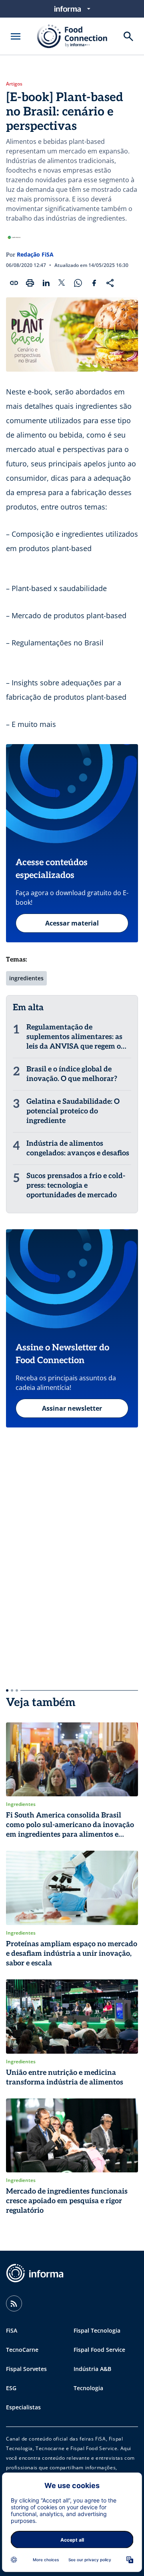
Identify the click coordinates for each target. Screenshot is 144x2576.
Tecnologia (88, 2388)
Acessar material (72, 923)
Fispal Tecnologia (97, 2330)
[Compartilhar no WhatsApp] (78, 283)
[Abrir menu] (16, 36)
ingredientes (26, 978)
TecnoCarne (22, 2350)
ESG (11, 2388)
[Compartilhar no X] (62, 283)
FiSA (12, 2330)
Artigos (14, 84)
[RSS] (14, 2303)
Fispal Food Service (99, 2350)
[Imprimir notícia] (30, 283)
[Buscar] (128, 36)
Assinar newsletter (72, 1408)
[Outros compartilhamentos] (110, 283)
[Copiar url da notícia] (14, 283)
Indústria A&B (92, 2369)
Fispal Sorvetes (26, 2369)
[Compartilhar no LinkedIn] (46, 283)
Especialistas (23, 2407)
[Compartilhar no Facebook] (94, 283)
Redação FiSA (35, 254)
